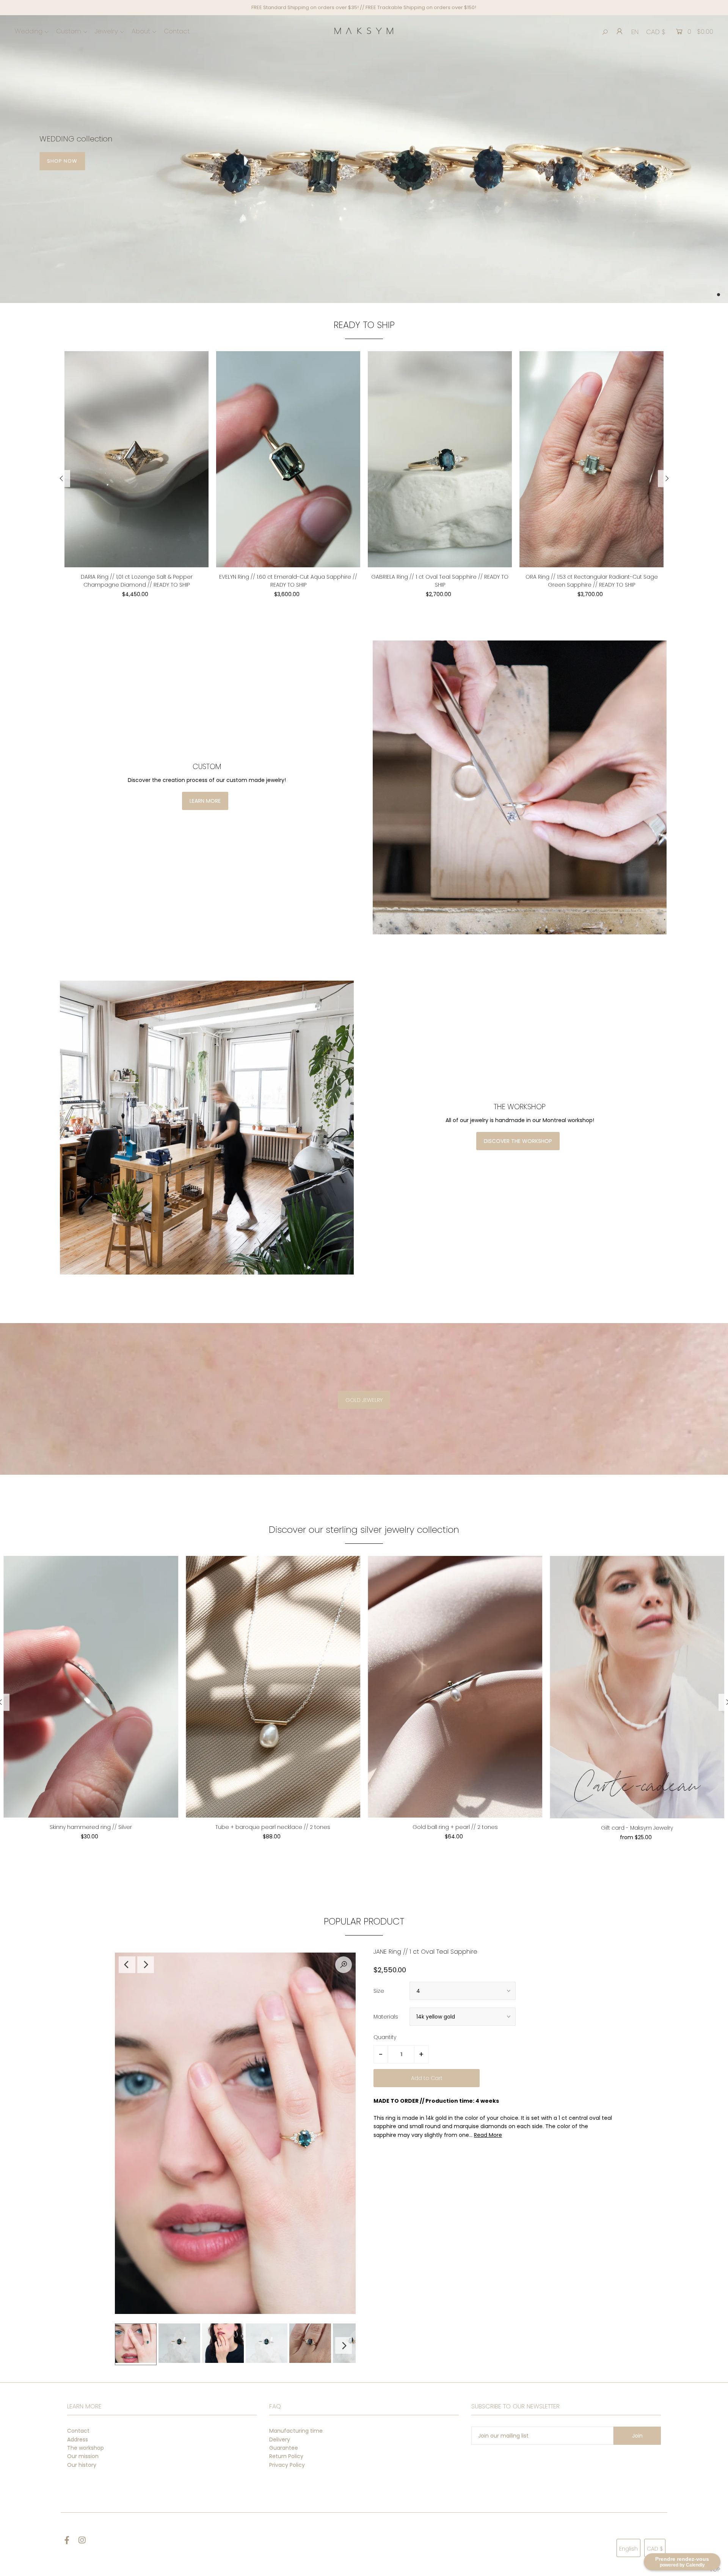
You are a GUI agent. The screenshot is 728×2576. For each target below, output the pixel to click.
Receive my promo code (290, 1313)
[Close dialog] (502, 1216)
